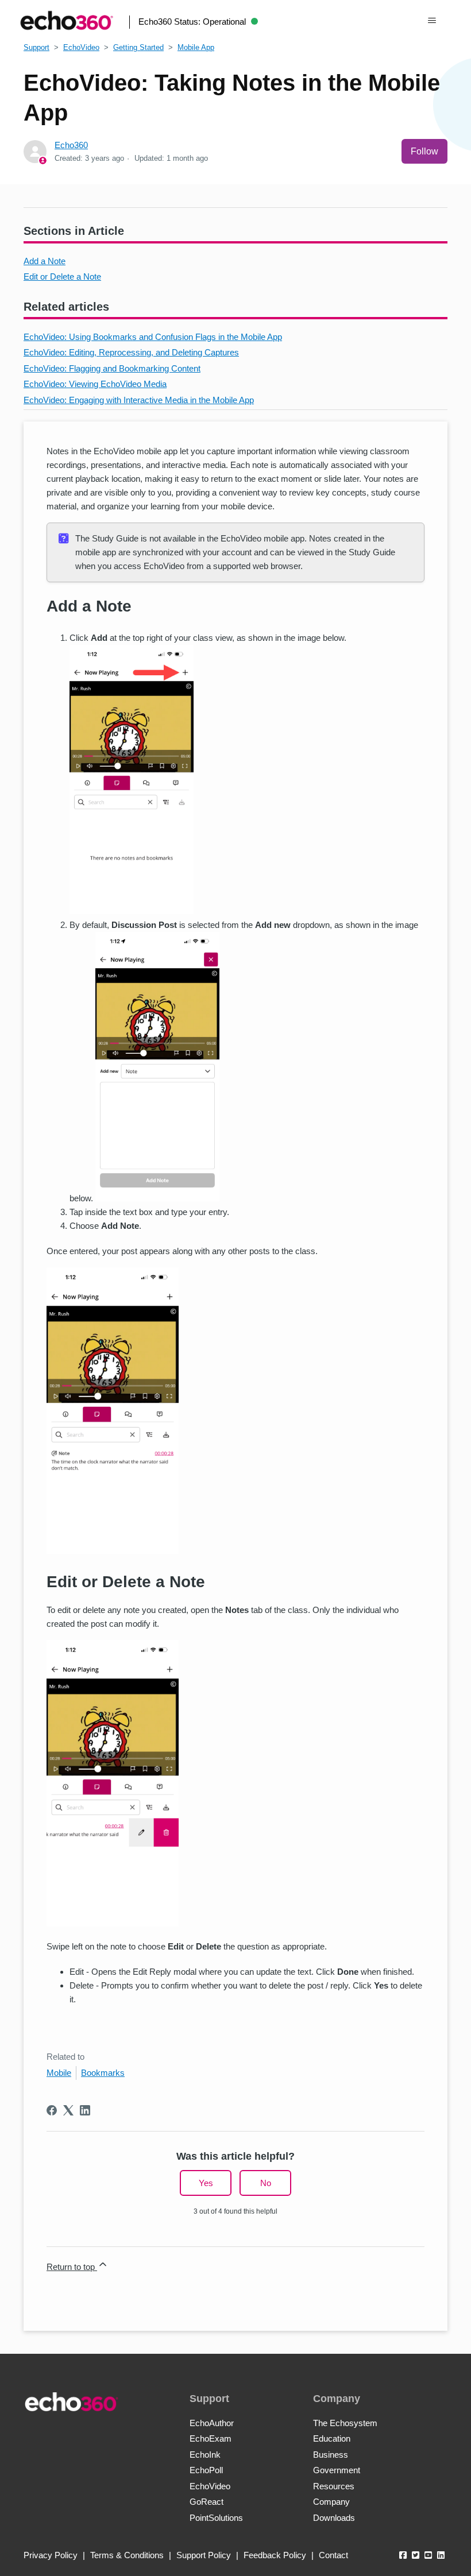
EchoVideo (81, 47)
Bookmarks (103, 2073)
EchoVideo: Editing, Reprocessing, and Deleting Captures (131, 352)
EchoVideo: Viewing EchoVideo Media (95, 384)
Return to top (72, 2267)
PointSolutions (216, 2518)
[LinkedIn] (85, 2110)
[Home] (67, 20)
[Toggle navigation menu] (432, 21)
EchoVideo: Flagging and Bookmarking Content (112, 368)
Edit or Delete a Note (62, 276)
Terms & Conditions (127, 2555)
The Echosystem (345, 2423)
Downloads (334, 2518)
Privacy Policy (51, 2555)
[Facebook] (52, 2110)
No (266, 2183)
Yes (206, 2183)
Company (331, 2502)
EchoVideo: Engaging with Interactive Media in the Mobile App (139, 400)
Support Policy (204, 2555)
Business (331, 2455)
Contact (333, 2555)
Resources (334, 2486)
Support (36, 47)
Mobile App (196, 47)
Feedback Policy (275, 2555)
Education (332, 2438)
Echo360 (71, 145)
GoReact (206, 2502)
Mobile (59, 2073)
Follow (424, 151)
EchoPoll (206, 2470)
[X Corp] (68, 2110)
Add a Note (45, 261)
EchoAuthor (212, 2423)
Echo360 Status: (192, 22)
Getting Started (138, 47)
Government (337, 2470)
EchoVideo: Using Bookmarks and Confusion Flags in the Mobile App (153, 337)
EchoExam (211, 2438)
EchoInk (205, 2455)
